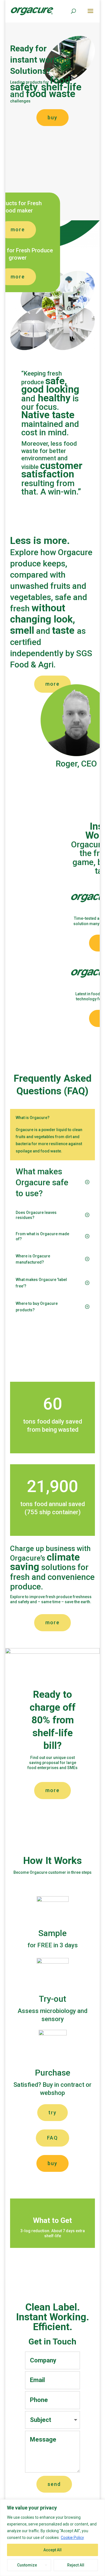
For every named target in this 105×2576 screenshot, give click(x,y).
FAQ (53, 2138)
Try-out (53, 1999)
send (54, 2484)
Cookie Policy (72, 2538)
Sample (53, 1933)
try (53, 2112)
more (53, 1622)
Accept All (53, 2550)
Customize (27, 2565)
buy (53, 117)
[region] (53, 2538)
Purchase (53, 2073)
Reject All (76, 2565)
